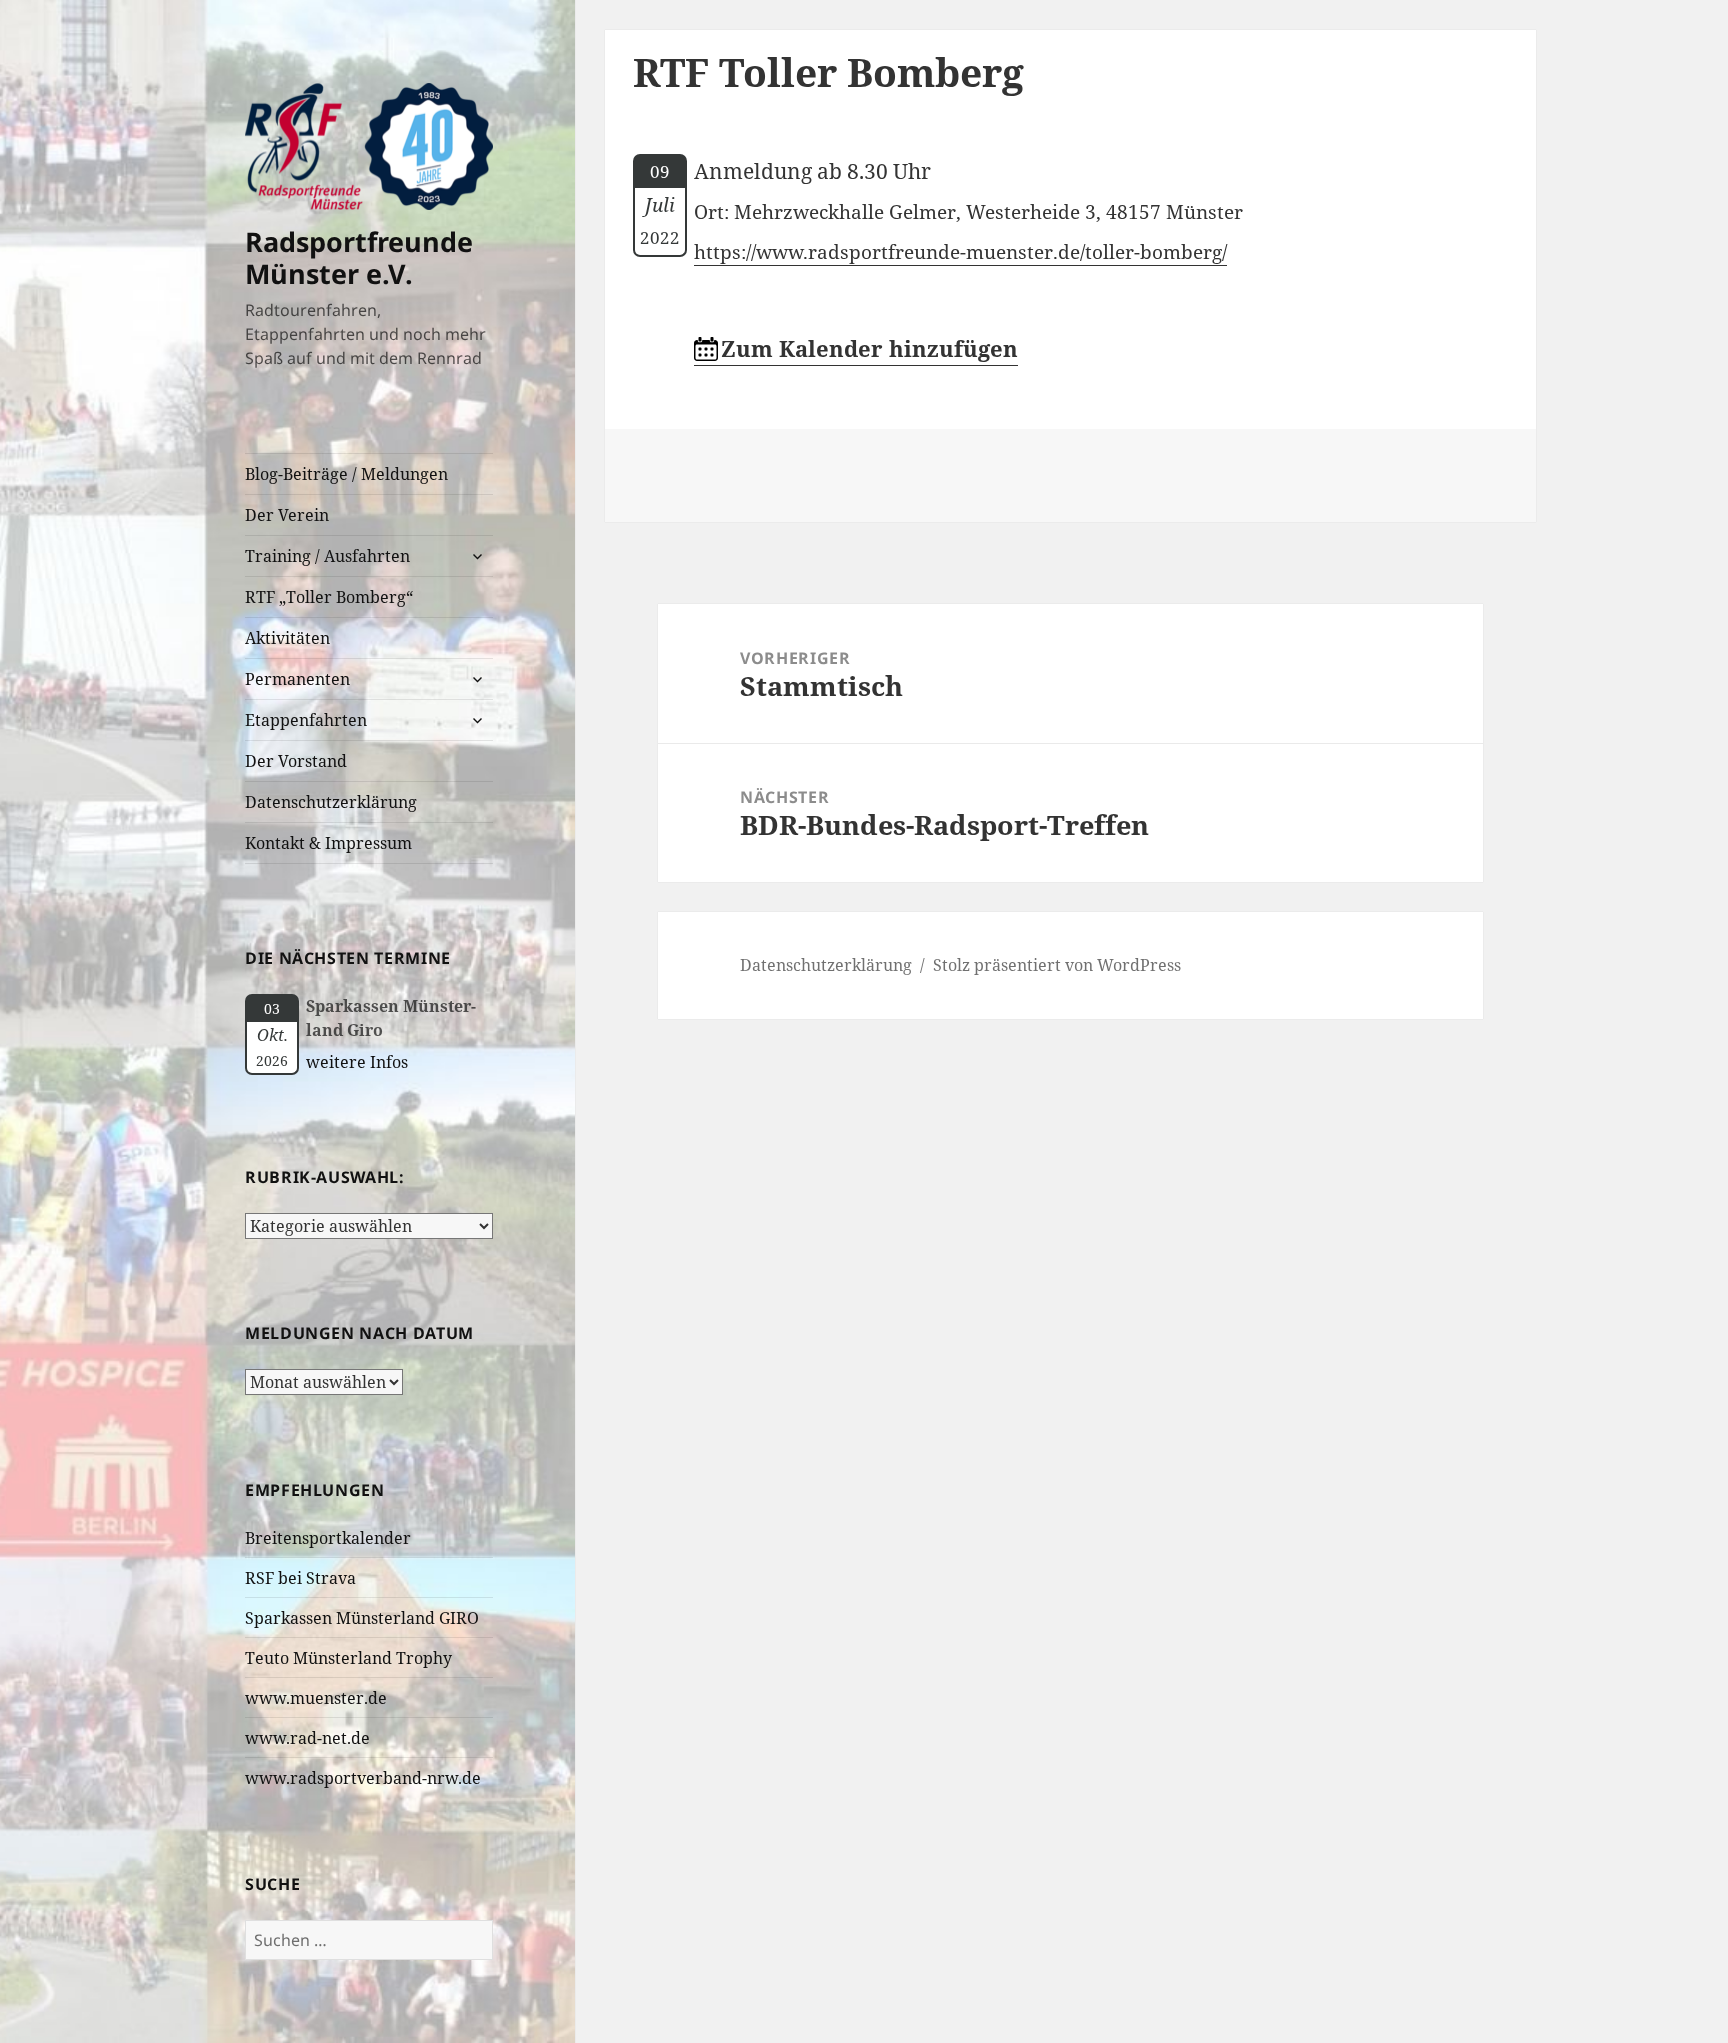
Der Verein (287, 515)
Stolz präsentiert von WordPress (1057, 965)
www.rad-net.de (307, 1738)
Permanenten (297, 679)
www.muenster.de (316, 1698)
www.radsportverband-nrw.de (363, 1778)
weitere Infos (357, 1062)
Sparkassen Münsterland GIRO (362, 1618)
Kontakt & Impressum (328, 843)
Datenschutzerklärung (331, 802)
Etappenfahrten (306, 720)
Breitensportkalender (328, 1538)
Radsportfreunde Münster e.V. (359, 257)
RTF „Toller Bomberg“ (329, 597)
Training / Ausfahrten (327, 556)
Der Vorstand (296, 761)
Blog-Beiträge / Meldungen (346, 474)
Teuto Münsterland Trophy (348, 1658)
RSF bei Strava (300, 1578)
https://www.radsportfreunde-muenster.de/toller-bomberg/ (960, 252)
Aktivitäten (287, 638)
